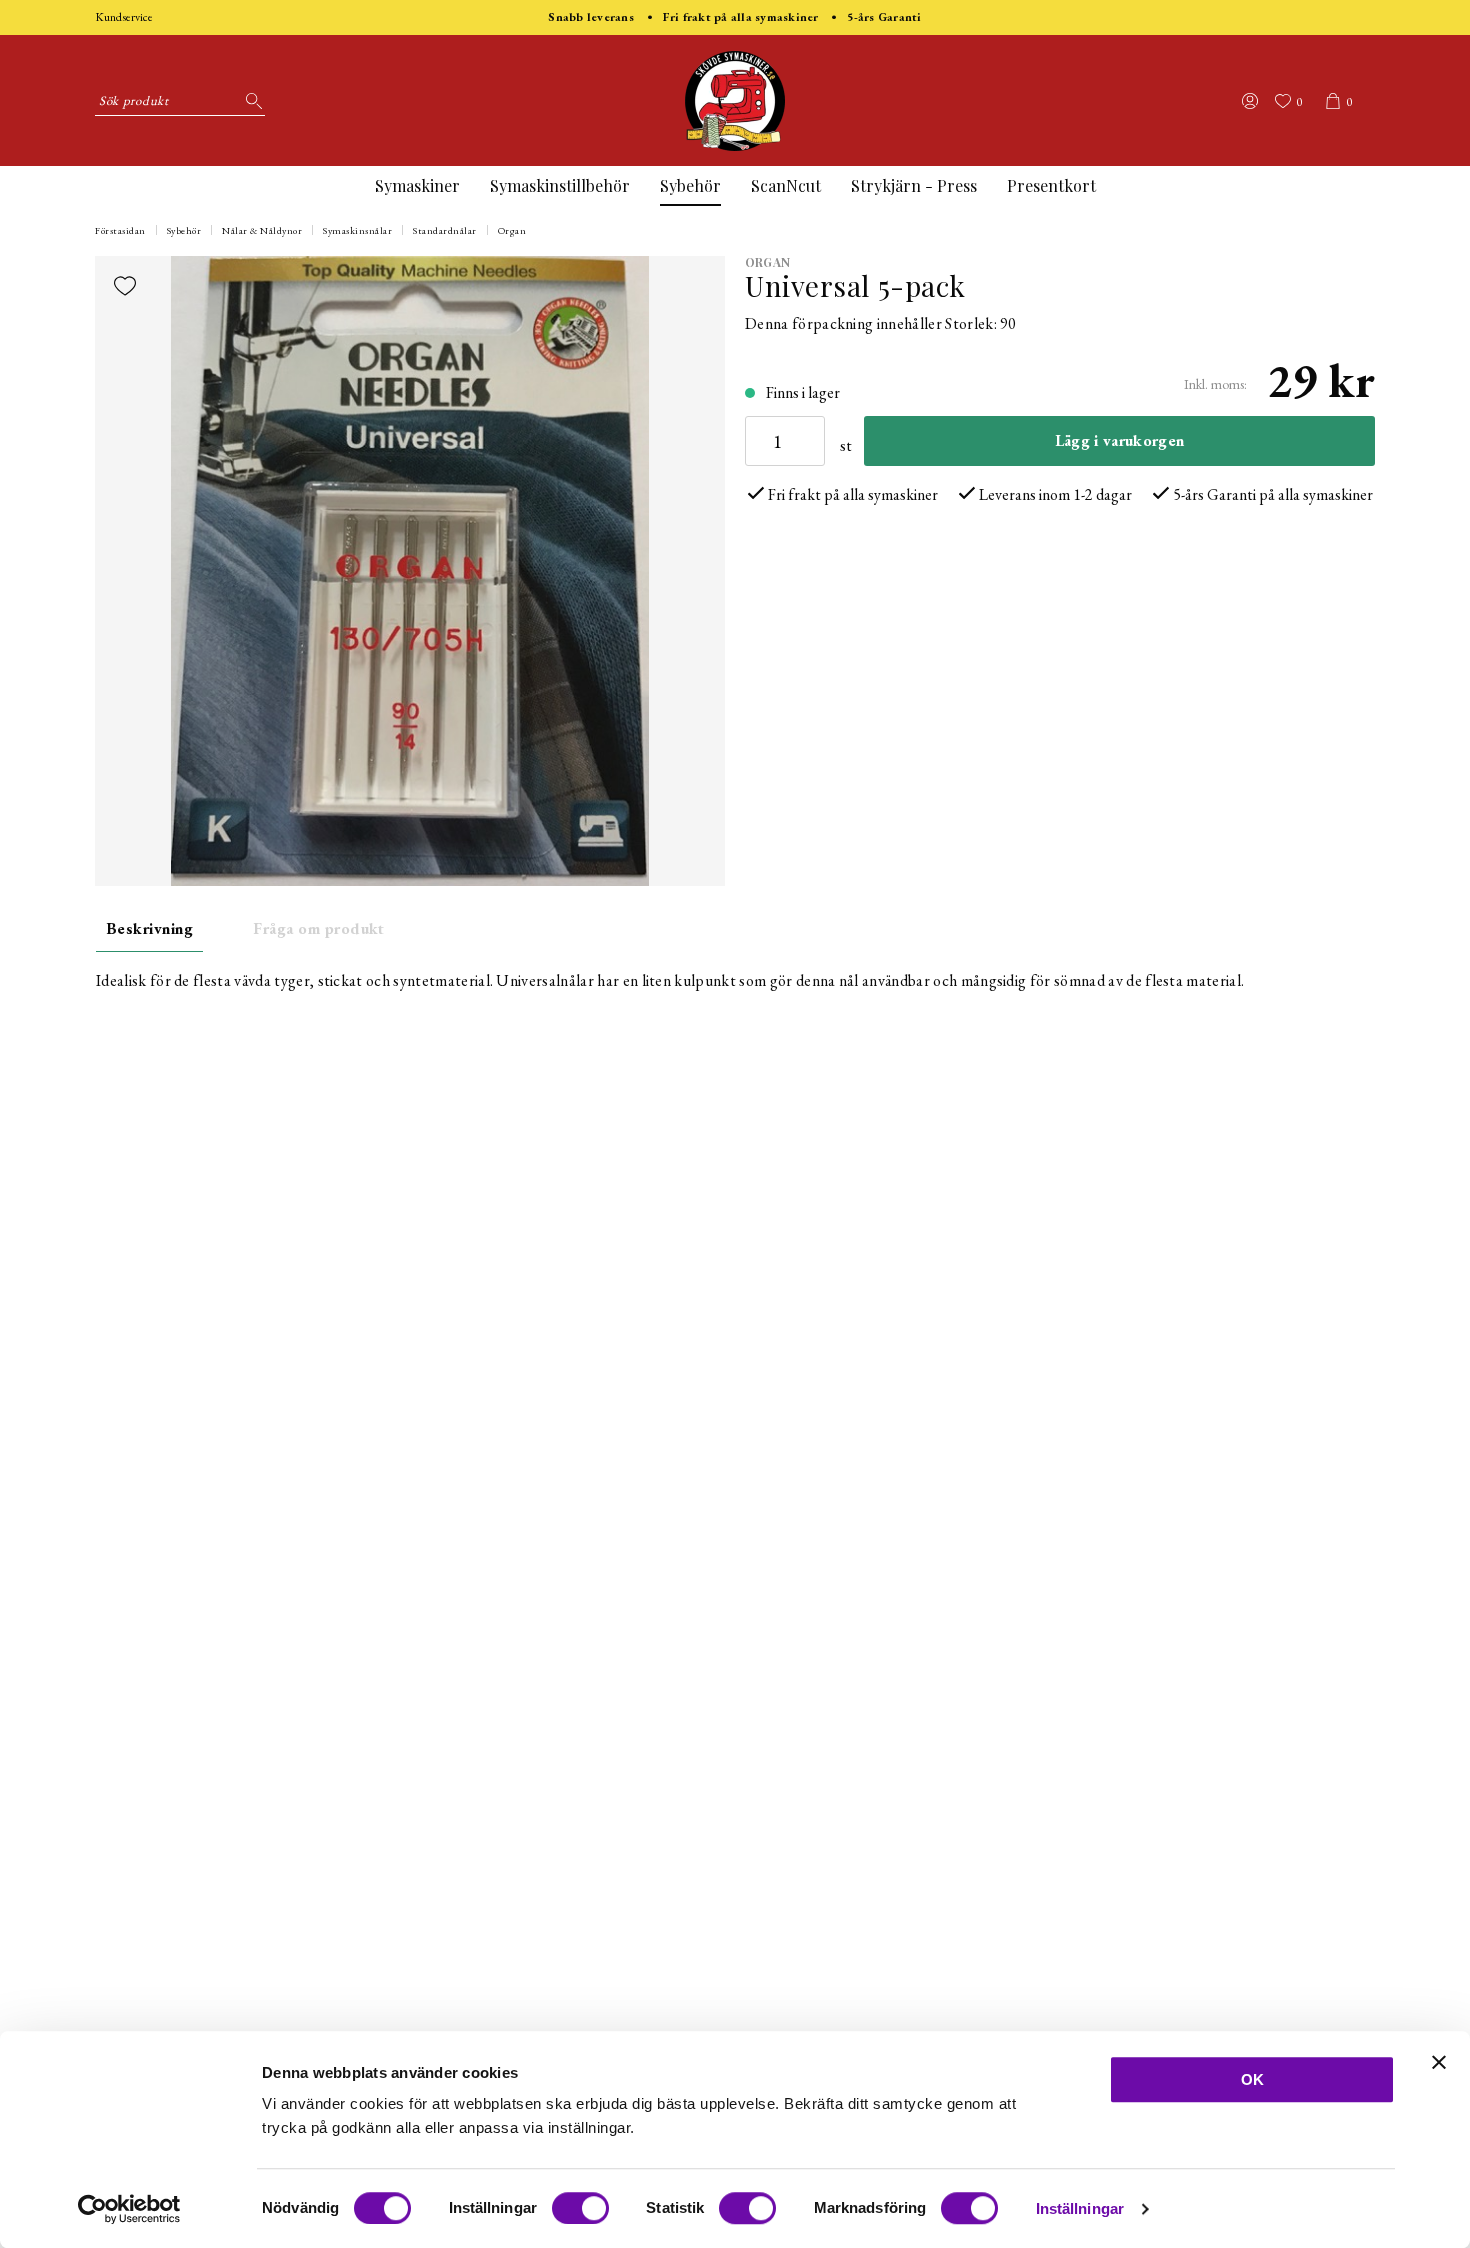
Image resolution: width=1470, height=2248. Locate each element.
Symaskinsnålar (357, 230)
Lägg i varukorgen (1119, 440)
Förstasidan (120, 230)
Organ (512, 230)
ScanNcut (786, 185)
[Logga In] (1250, 101)
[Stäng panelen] (1439, 2062)
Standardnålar (445, 230)
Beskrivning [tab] (149, 928)
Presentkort (1051, 185)
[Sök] (250, 101)
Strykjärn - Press (914, 185)
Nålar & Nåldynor (262, 230)
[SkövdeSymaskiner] (735, 101)
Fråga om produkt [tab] (319, 928)
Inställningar (1080, 2208)
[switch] (580, 2208)
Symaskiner (417, 185)
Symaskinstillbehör (560, 185)
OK (1252, 2079)
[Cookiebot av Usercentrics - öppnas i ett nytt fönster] (129, 2209)
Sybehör (690, 185)
